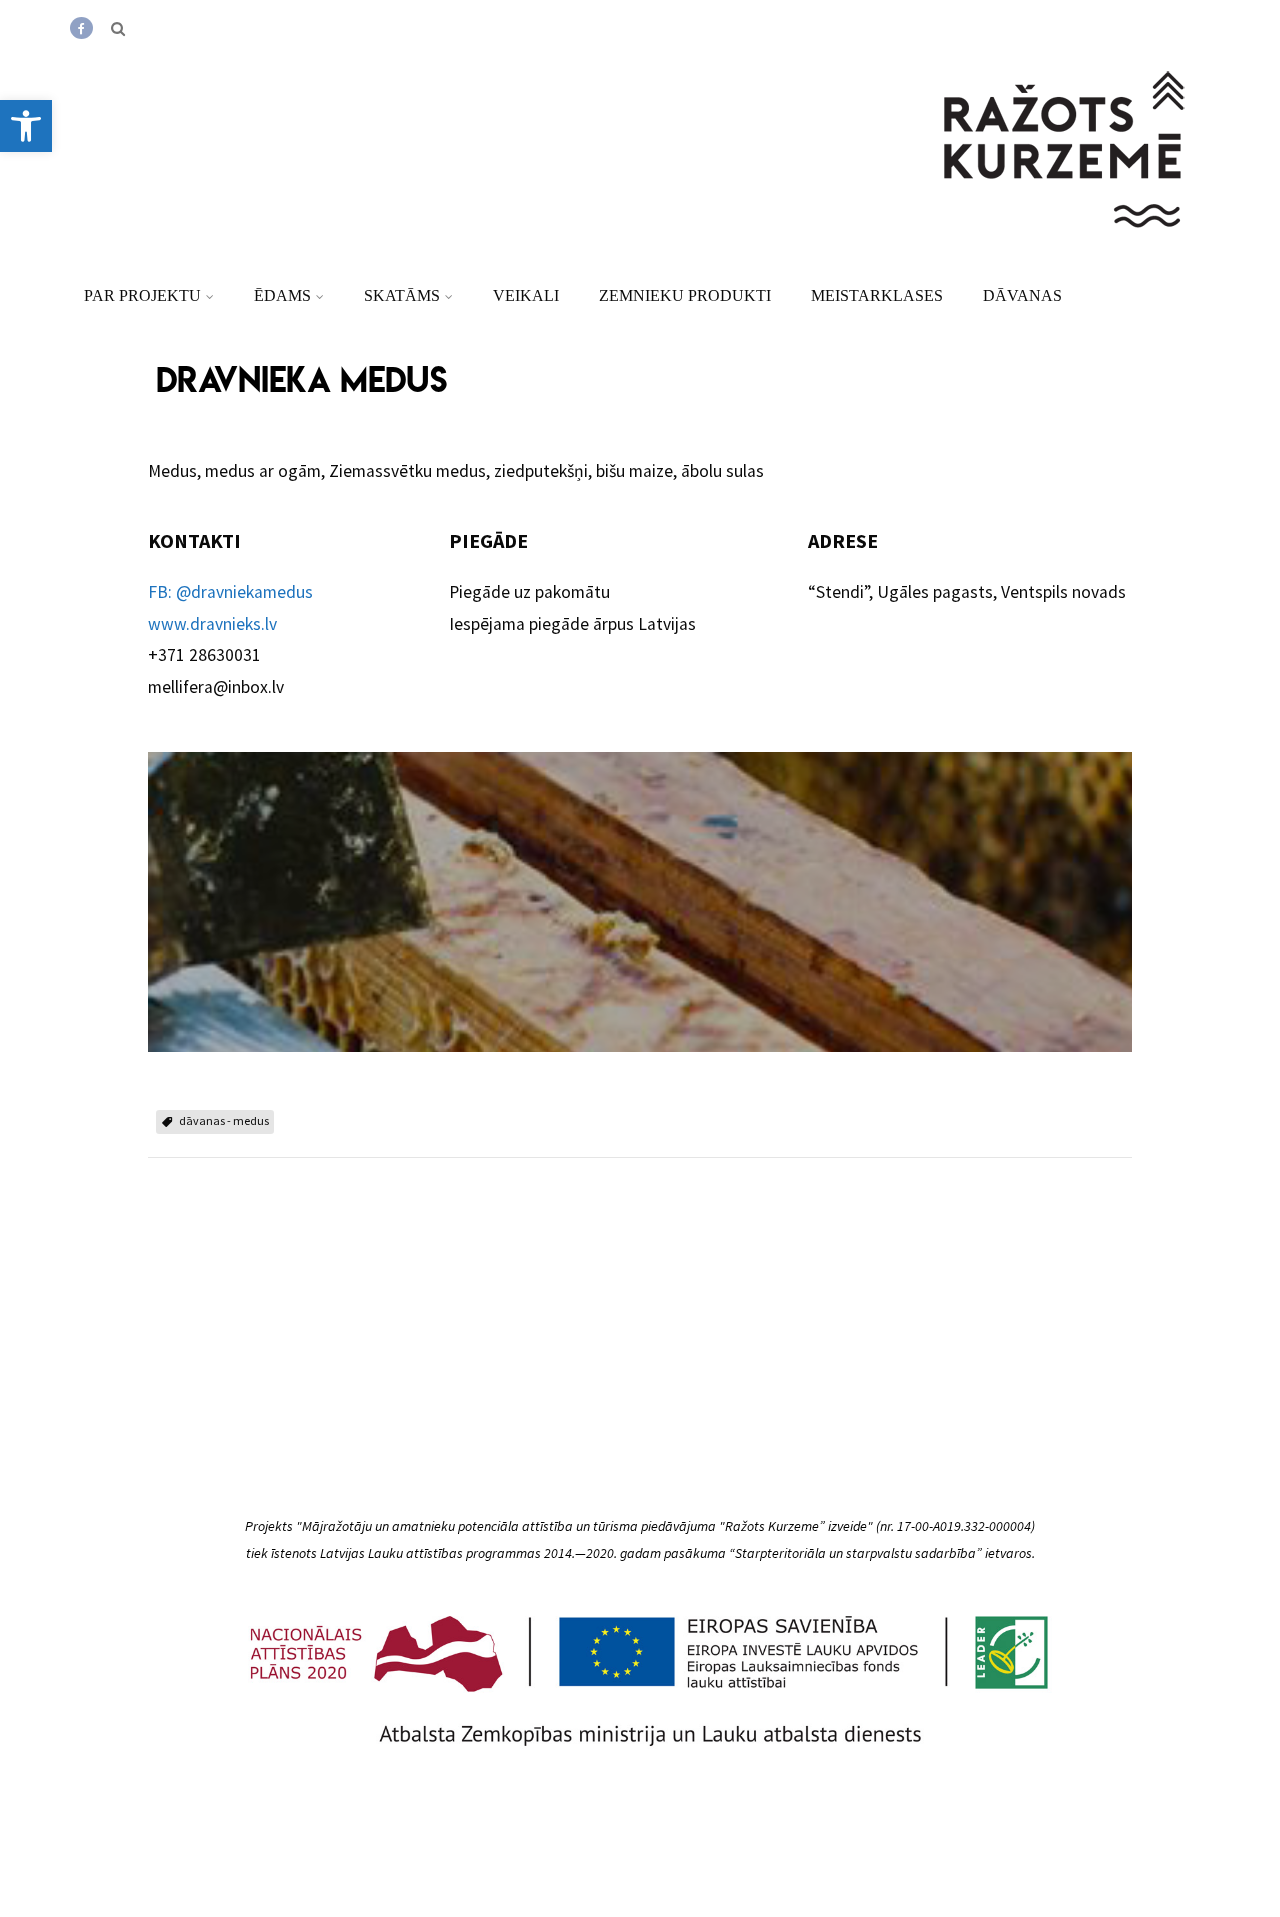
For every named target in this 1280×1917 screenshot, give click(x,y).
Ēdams (282, 295)
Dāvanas (1022, 295)
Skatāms (402, 295)
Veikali (526, 295)
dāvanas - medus (224, 1120)
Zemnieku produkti (685, 295)
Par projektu (142, 295)
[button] (26, 126)
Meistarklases (877, 295)
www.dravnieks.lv (212, 624)
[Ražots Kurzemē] (1066, 253)
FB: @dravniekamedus (230, 592)
